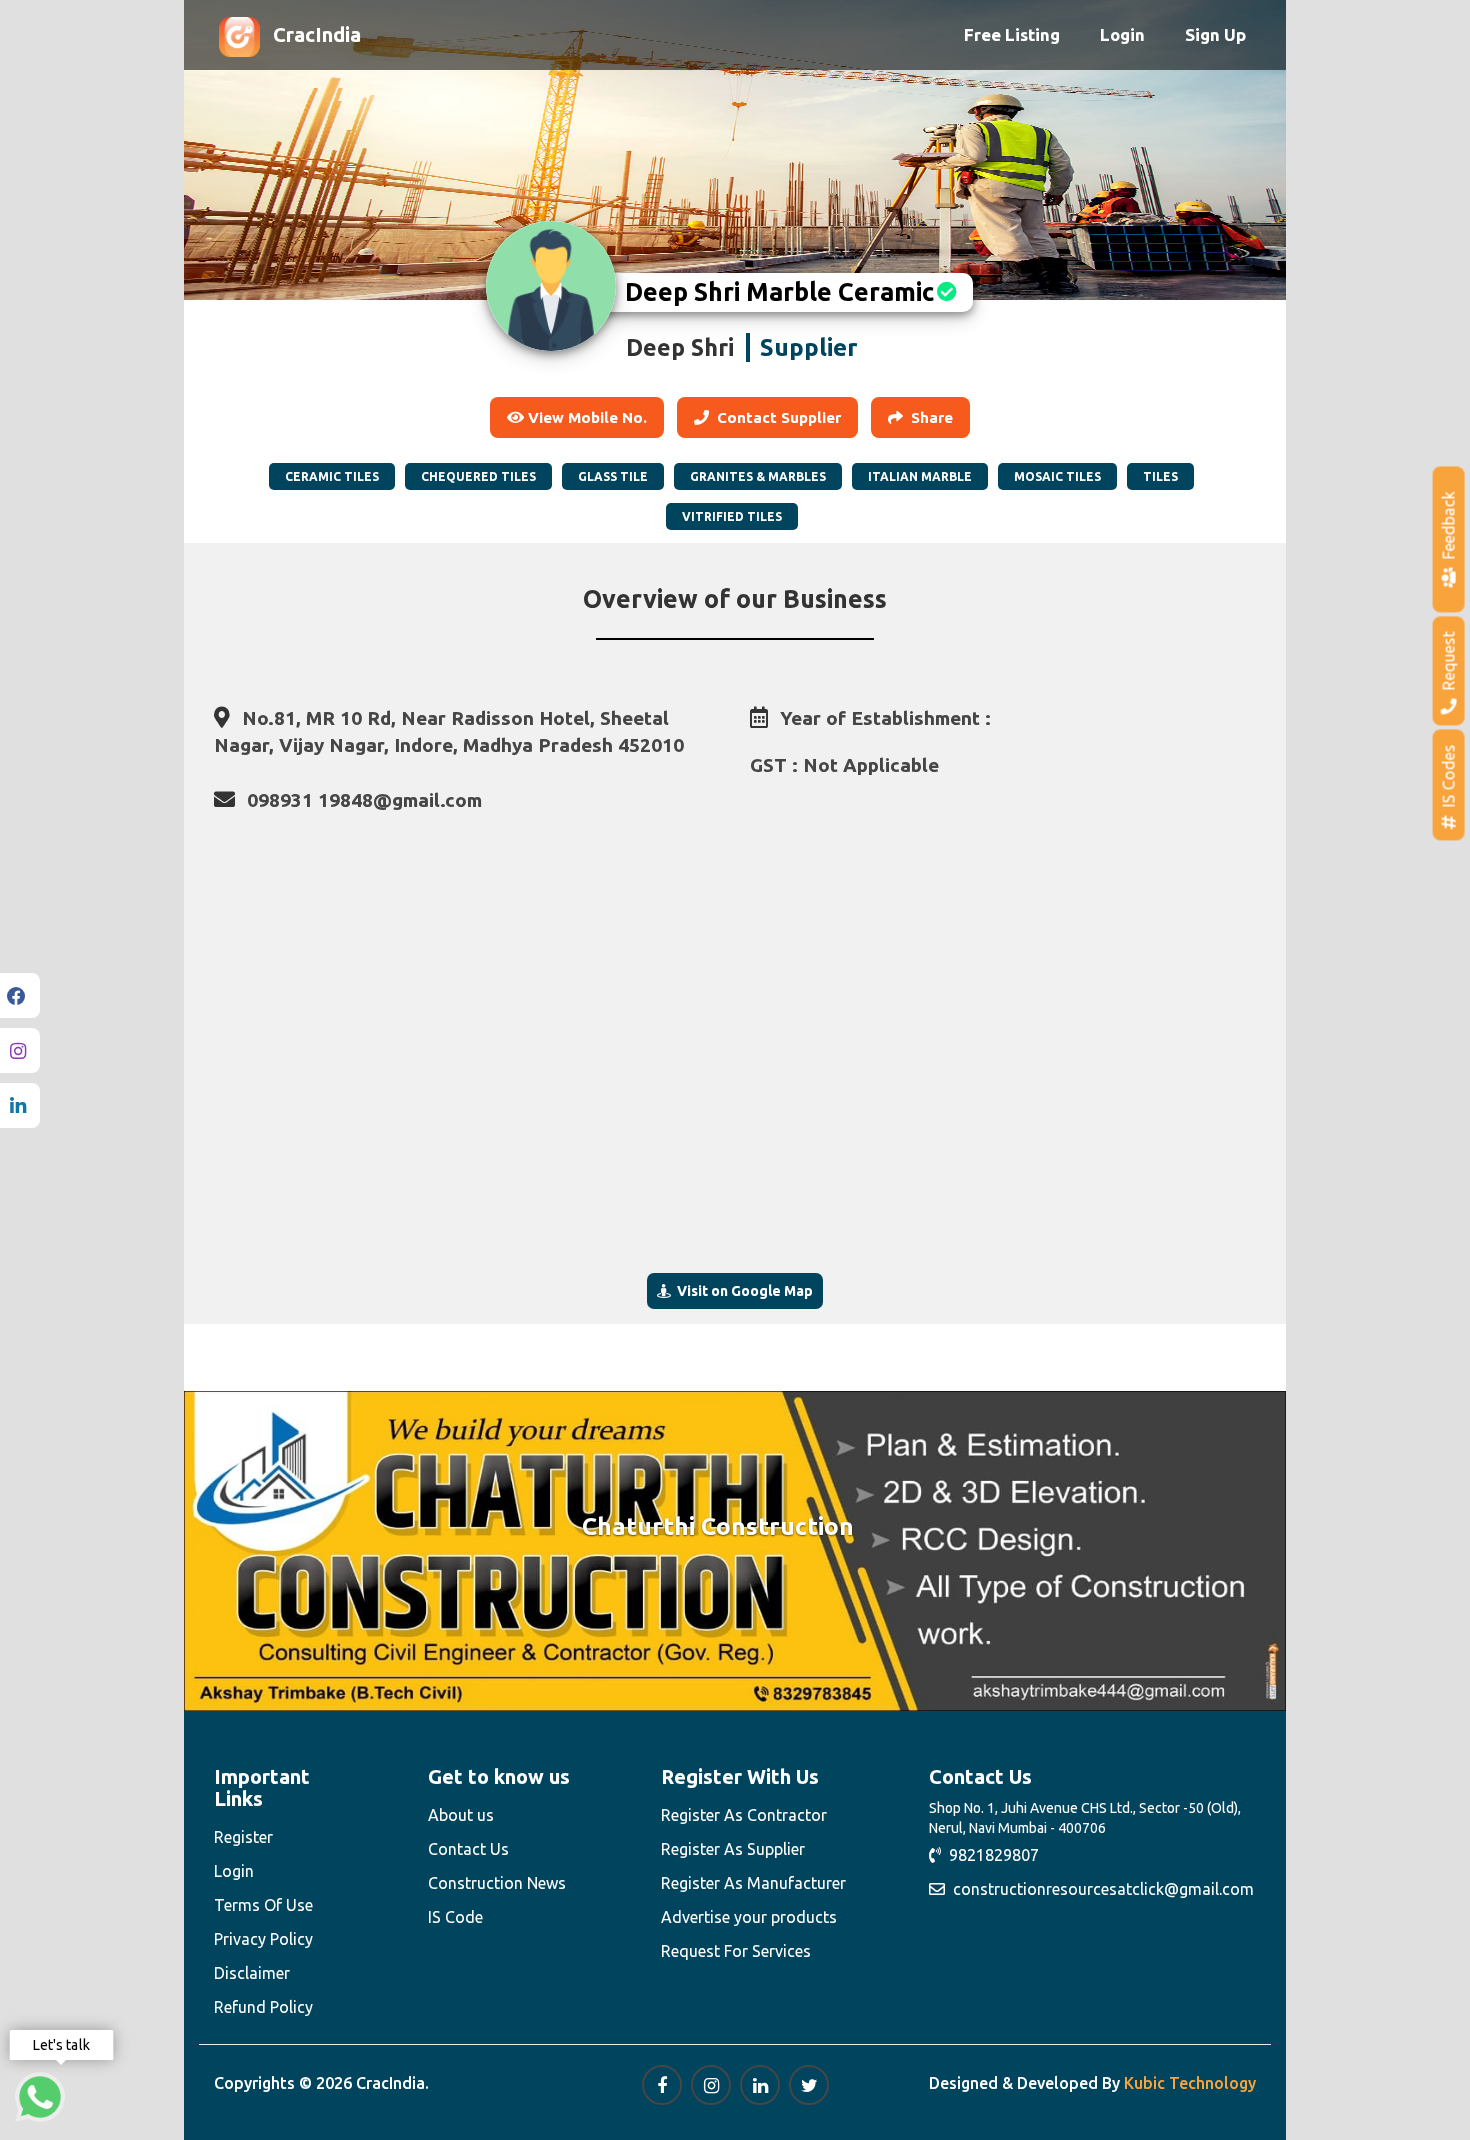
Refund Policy (263, 2007)
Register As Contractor (744, 1815)
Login (1122, 34)
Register (243, 1837)
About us (461, 1815)
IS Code (455, 1917)
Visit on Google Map (742, 1291)
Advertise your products (749, 1917)
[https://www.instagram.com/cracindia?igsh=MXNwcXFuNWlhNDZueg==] (711, 2085)
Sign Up (1215, 34)
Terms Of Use (263, 1905)
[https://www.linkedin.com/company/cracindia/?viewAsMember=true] (760, 2085)
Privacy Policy (263, 1939)
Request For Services (736, 1951)
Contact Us (468, 1849)
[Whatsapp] (40, 2097)
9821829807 (990, 1855)
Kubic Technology (1190, 2083)
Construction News (497, 1883)
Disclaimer (252, 1973)
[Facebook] (20, 995)
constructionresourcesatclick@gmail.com (1099, 1889)
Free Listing (1012, 34)
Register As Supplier (733, 1849)
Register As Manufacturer (753, 1883)
